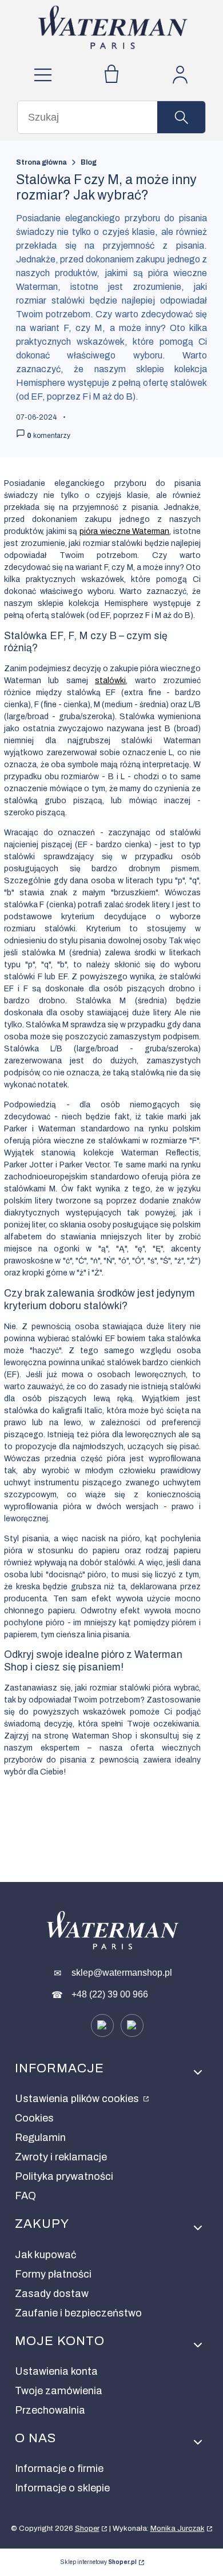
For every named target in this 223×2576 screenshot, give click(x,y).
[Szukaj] (181, 117)
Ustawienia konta (56, 2371)
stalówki (110, 681)
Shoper (87, 2529)
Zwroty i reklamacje (61, 2157)
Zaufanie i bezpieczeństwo (78, 2313)
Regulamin (40, 2138)
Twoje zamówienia (59, 2391)
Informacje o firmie (59, 2469)
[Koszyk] (111, 75)
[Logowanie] (180, 75)
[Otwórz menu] (43, 75)
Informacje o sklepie (62, 2488)
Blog (89, 162)
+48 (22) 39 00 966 (110, 1994)
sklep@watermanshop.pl (122, 1973)
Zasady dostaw (52, 2294)
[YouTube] (102, 2025)
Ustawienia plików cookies (78, 2099)
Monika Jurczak (178, 2529)
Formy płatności (53, 2274)
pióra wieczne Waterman (124, 531)
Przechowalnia (50, 2410)
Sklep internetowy (99, 2562)
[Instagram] (132, 2025)
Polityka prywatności (64, 2176)
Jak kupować (45, 2255)
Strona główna (41, 162)
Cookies (34, 2118)
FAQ (25, 2196)
